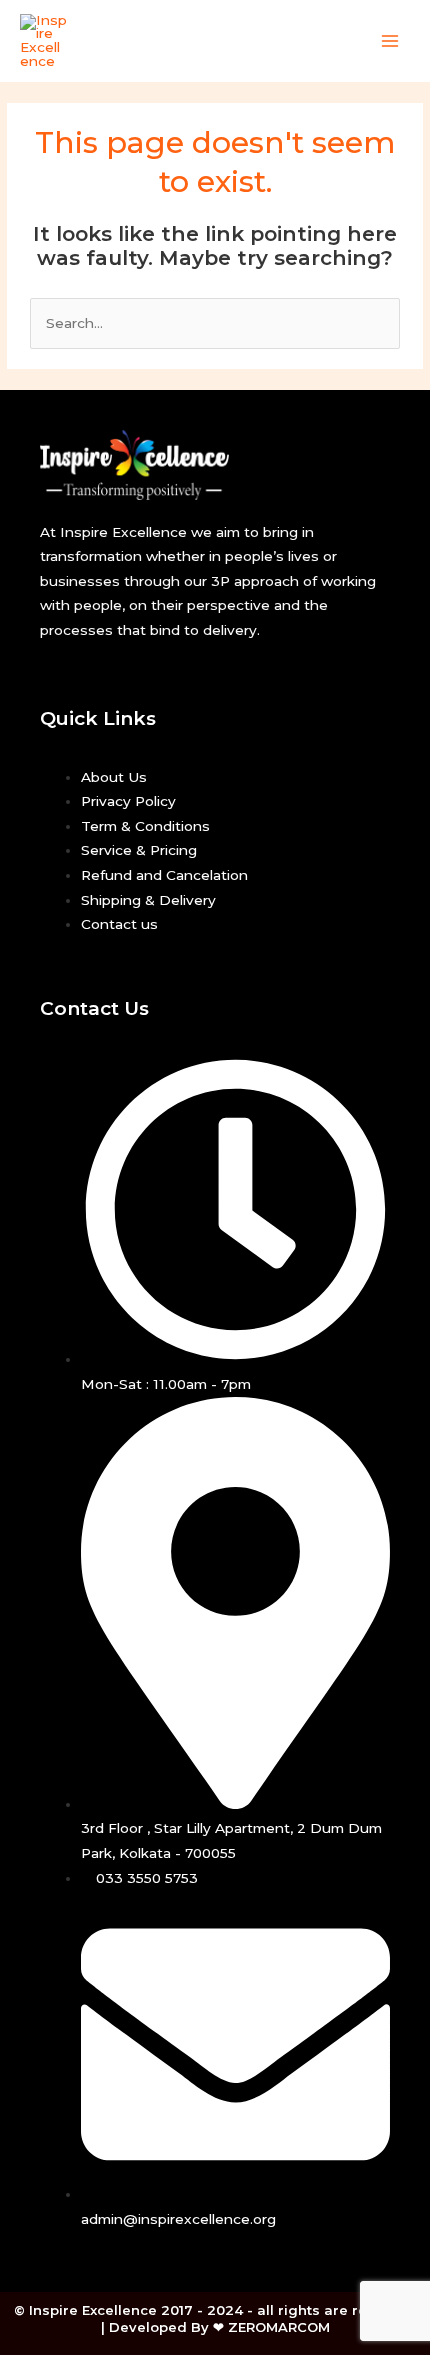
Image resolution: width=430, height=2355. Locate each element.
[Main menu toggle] (390, 40)
